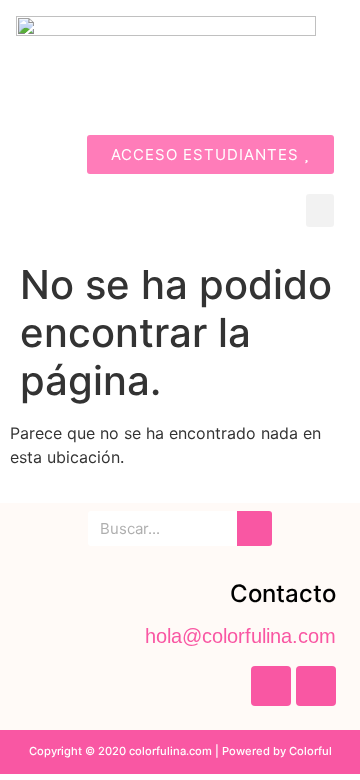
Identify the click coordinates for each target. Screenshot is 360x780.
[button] (320, 210)
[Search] (254, 528)
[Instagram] (316, 686)
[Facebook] (271, 686)
